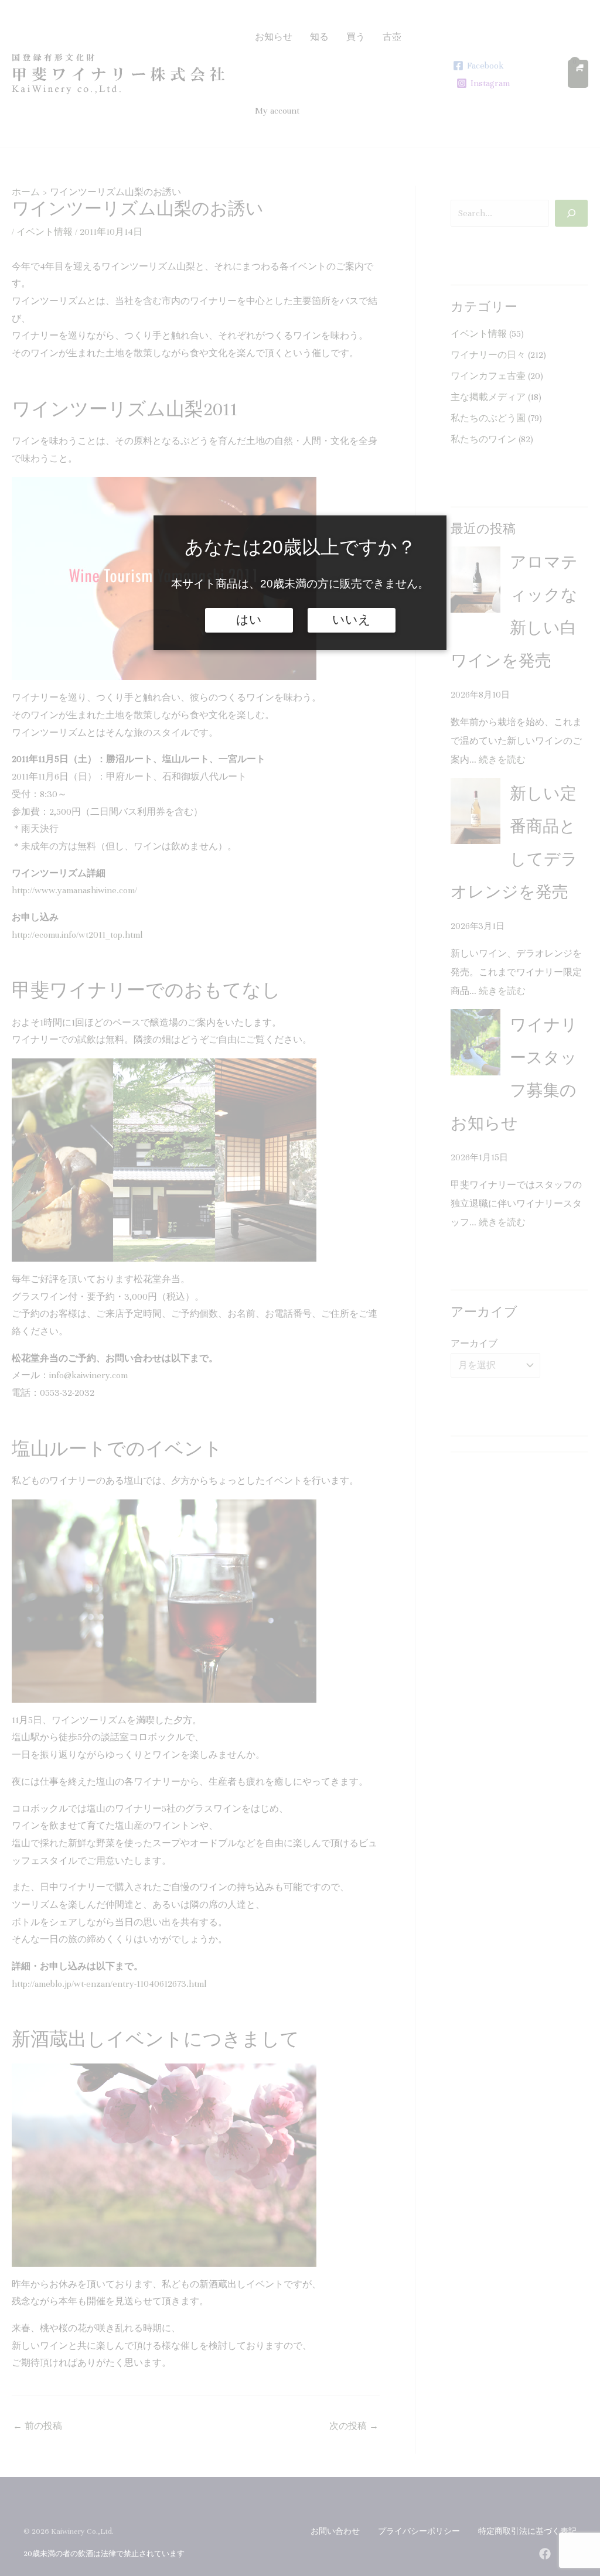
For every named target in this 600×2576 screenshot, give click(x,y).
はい (249, 620)
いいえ (352, 620)
